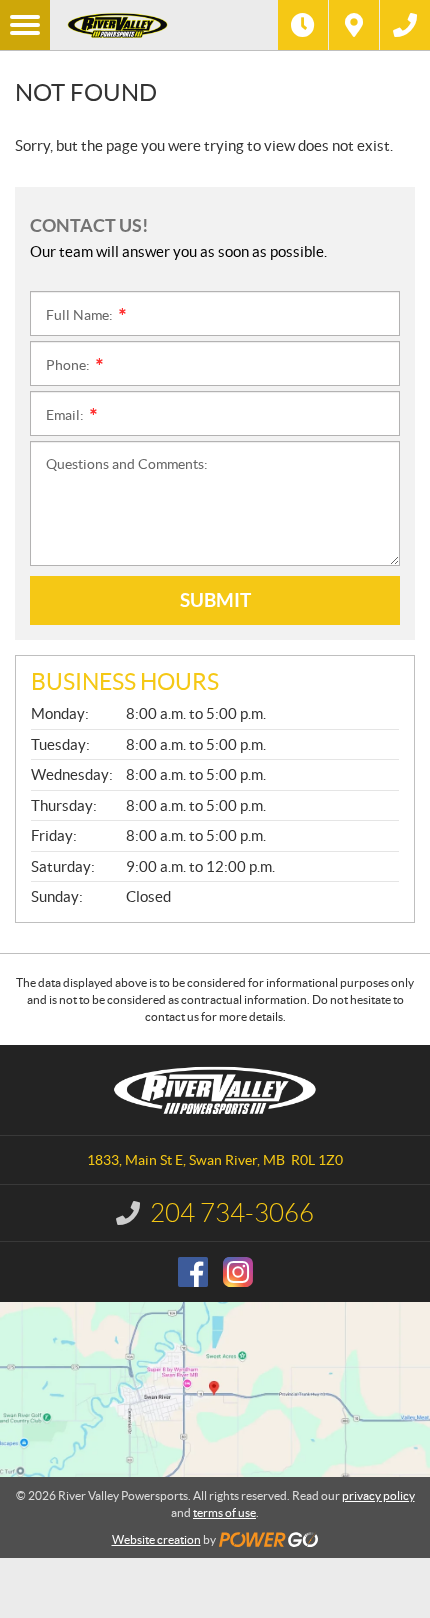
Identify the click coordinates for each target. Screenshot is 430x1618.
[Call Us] (405, 25)
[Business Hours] (303, 25)
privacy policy (378, 1495)
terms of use (224, 1512)
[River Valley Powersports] (164, 25)
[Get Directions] (354, 25)
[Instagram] (238, 1272)
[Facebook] (193, 1272)
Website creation (156, 1539)
